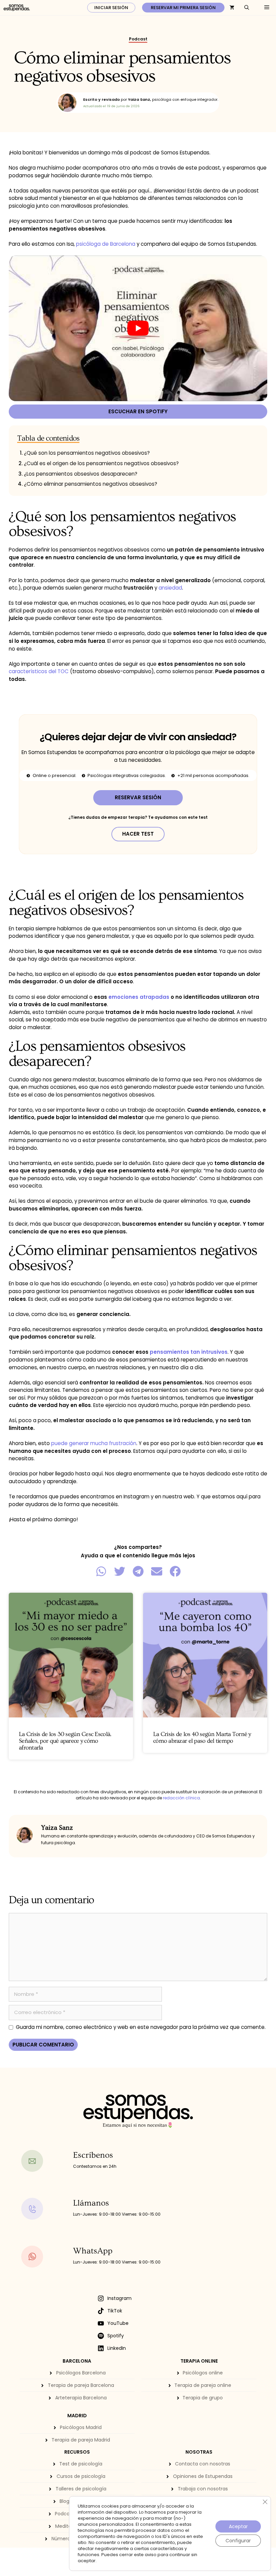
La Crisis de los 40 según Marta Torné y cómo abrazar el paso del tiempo (202, 1738)
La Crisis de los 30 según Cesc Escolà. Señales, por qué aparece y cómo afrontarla (65, 1741)
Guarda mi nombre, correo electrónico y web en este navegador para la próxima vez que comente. (141, 2027)
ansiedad (170, 588)
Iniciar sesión (111, 8)
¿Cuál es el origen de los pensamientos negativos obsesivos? (101, 463)
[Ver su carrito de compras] (232, 8)
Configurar (238, 2541)
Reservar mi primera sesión (183, 8)
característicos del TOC (39, 671)
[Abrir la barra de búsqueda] (247, 8)
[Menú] (265, 8)
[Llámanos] (45, 2209)
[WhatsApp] (45, 2257)
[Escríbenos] (45, 2161)
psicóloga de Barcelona (106, 244)
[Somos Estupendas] (17, 8)
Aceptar (238, 2526)
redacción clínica (181, 1798)
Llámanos (91, 2203)
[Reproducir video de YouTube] (138, 328)
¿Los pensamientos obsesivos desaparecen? (81, 474)
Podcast (138, 39)
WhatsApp (93, 2251)
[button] (101, 1571)
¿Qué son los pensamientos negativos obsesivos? (87, 453)
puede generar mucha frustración (94, 1443)
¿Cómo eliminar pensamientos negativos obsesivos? (91, 484)
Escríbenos (93, 2155)
